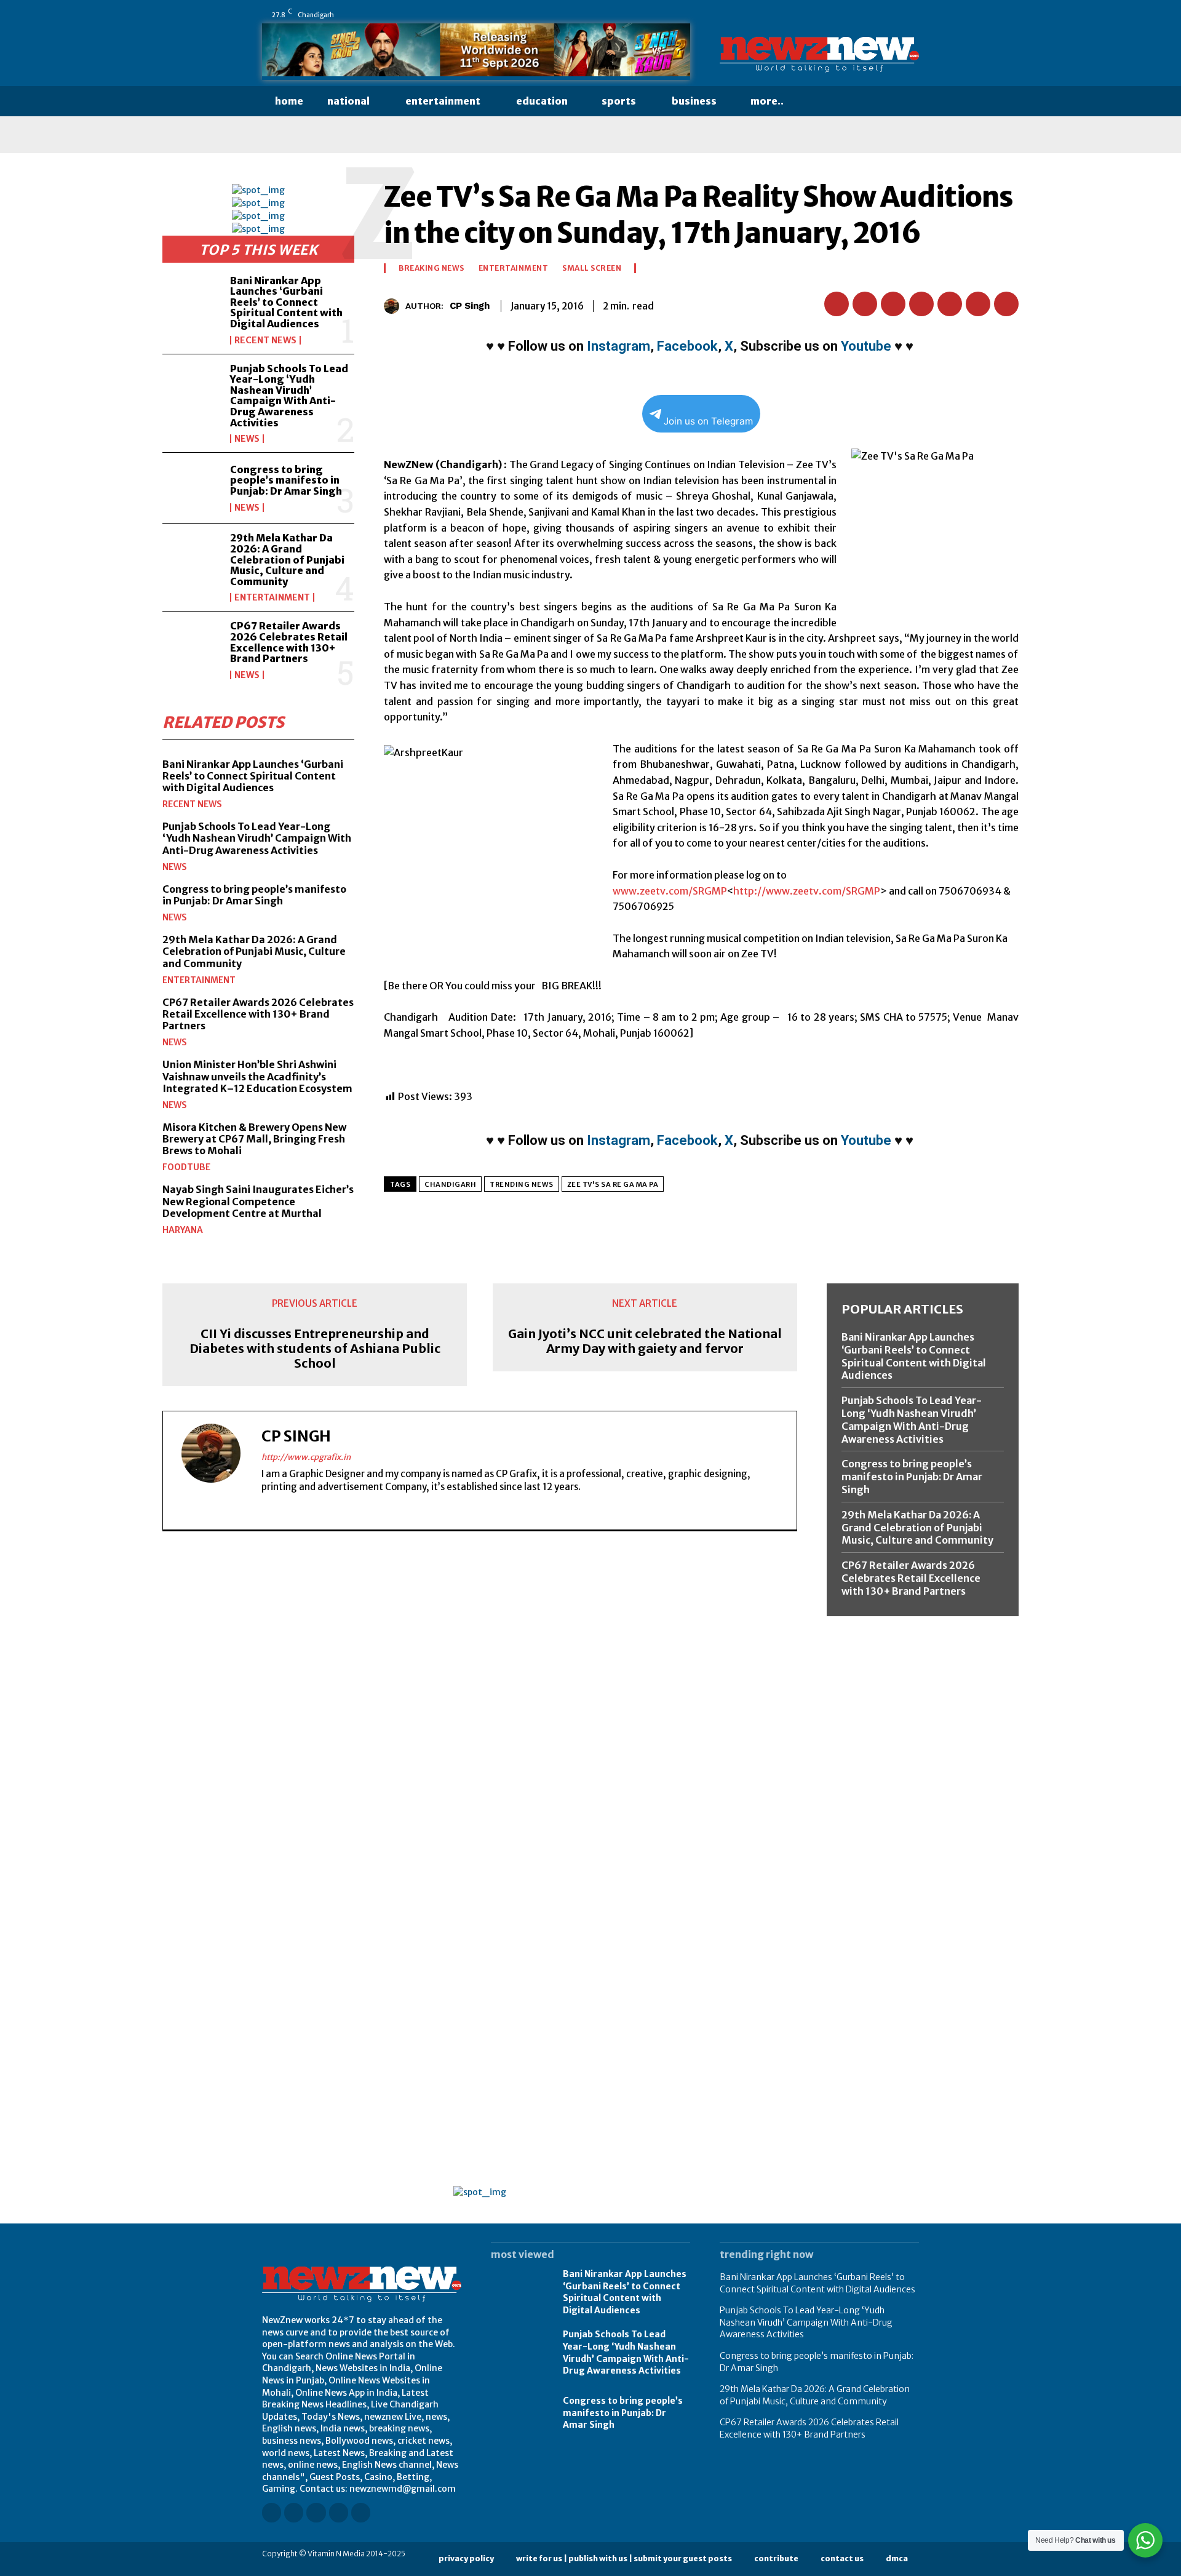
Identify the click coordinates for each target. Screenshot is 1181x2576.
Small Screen (592, 268)
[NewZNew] (819, 55)
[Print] (978, 304)
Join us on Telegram (708, 421)
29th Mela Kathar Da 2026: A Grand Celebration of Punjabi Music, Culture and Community (287, 559)
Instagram (618, 346)
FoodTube (186, 1167)
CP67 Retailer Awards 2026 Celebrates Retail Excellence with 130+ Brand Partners (289, 642)
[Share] (879, 15)
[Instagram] (827, 15)
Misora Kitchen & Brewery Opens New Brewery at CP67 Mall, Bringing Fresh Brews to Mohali (254, 1139)
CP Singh (470, 306)
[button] (820, 102)
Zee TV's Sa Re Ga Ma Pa (613, 1184)
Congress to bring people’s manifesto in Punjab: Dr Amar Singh (286, 480)
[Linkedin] (845, 15)
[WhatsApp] (913, 15)
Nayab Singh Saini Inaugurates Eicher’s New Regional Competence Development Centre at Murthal (258, 1201)
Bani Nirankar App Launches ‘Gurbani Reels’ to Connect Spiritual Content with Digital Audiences (286, 302)
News (247, 439)
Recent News (265, 340)
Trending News (522, 1184)
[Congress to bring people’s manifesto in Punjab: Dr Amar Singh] (191, 488)
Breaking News (431, 268)
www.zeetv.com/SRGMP (670, 891)
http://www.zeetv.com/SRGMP (807, 891)
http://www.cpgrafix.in (306, 1457)
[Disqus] (480, 1710)
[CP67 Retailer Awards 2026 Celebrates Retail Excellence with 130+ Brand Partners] (191, 647)
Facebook (687, 346)
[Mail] (862, 15)
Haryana (183, 1230)
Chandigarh (450, 1184)
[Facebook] (810, 15)
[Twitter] (896, 15)
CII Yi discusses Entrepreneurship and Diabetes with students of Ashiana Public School (315, 1349)
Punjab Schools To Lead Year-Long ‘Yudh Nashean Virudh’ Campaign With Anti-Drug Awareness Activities (289, 396)
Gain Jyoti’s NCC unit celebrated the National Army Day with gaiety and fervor (645, 1341)
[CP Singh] (395, 306)
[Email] (950, 304)
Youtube (866, 346)
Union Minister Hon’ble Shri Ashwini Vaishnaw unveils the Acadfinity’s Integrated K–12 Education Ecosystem (257, 1076)
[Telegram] (1006, 304)
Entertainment (272, 597)
